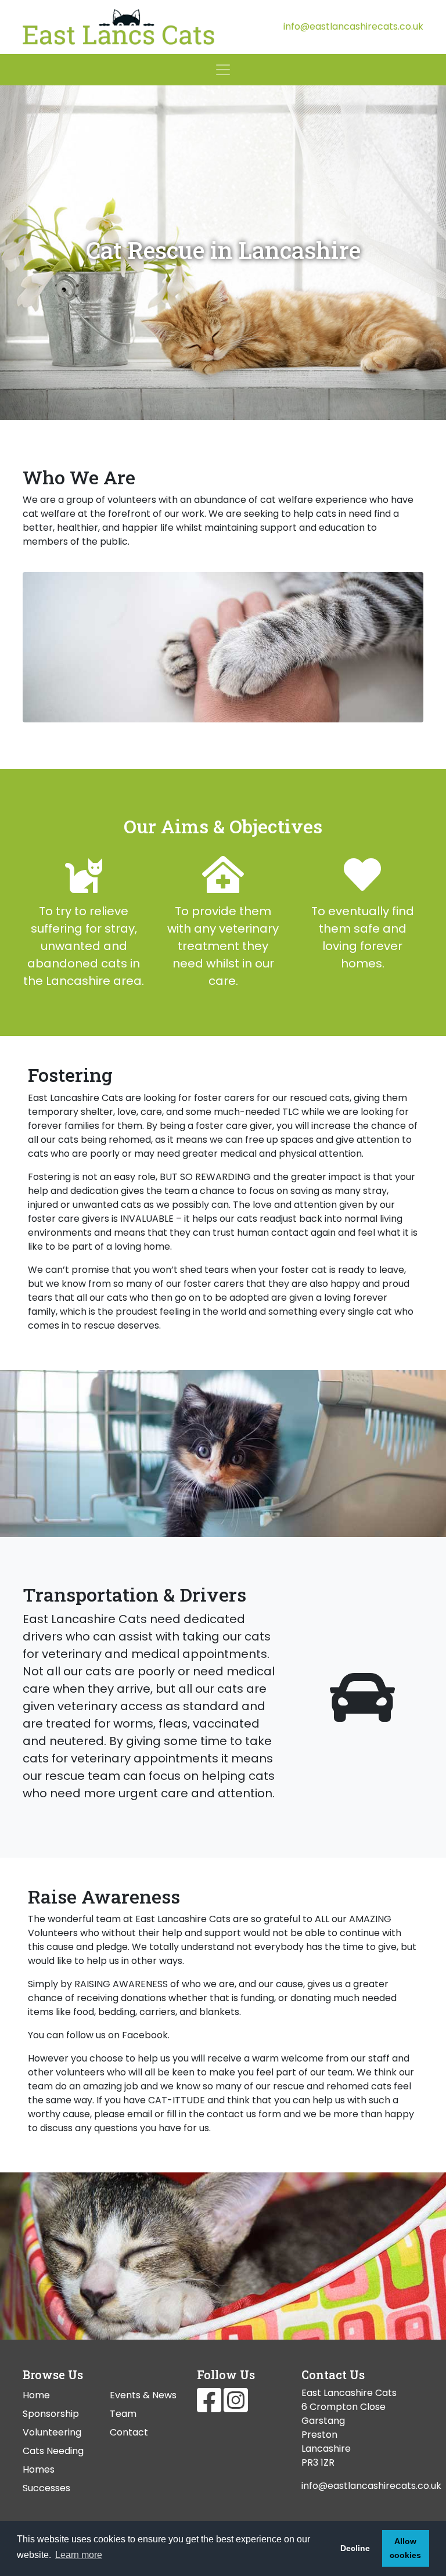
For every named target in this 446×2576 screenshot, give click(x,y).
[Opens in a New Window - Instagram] (236, 2407)
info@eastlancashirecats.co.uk (353, 26)
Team (123, 2414)
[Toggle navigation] (223, 70)
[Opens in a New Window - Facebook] (210, 2407)
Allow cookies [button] (405, 2548)
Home (36, 2395)
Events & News (143, 2395)
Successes (46, 2488)
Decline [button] (355, 2548)
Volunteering (52, 2432)
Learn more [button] (79, 2555)
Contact (129, 2432)
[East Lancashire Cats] (118, 27)
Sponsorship (51, 2414)
